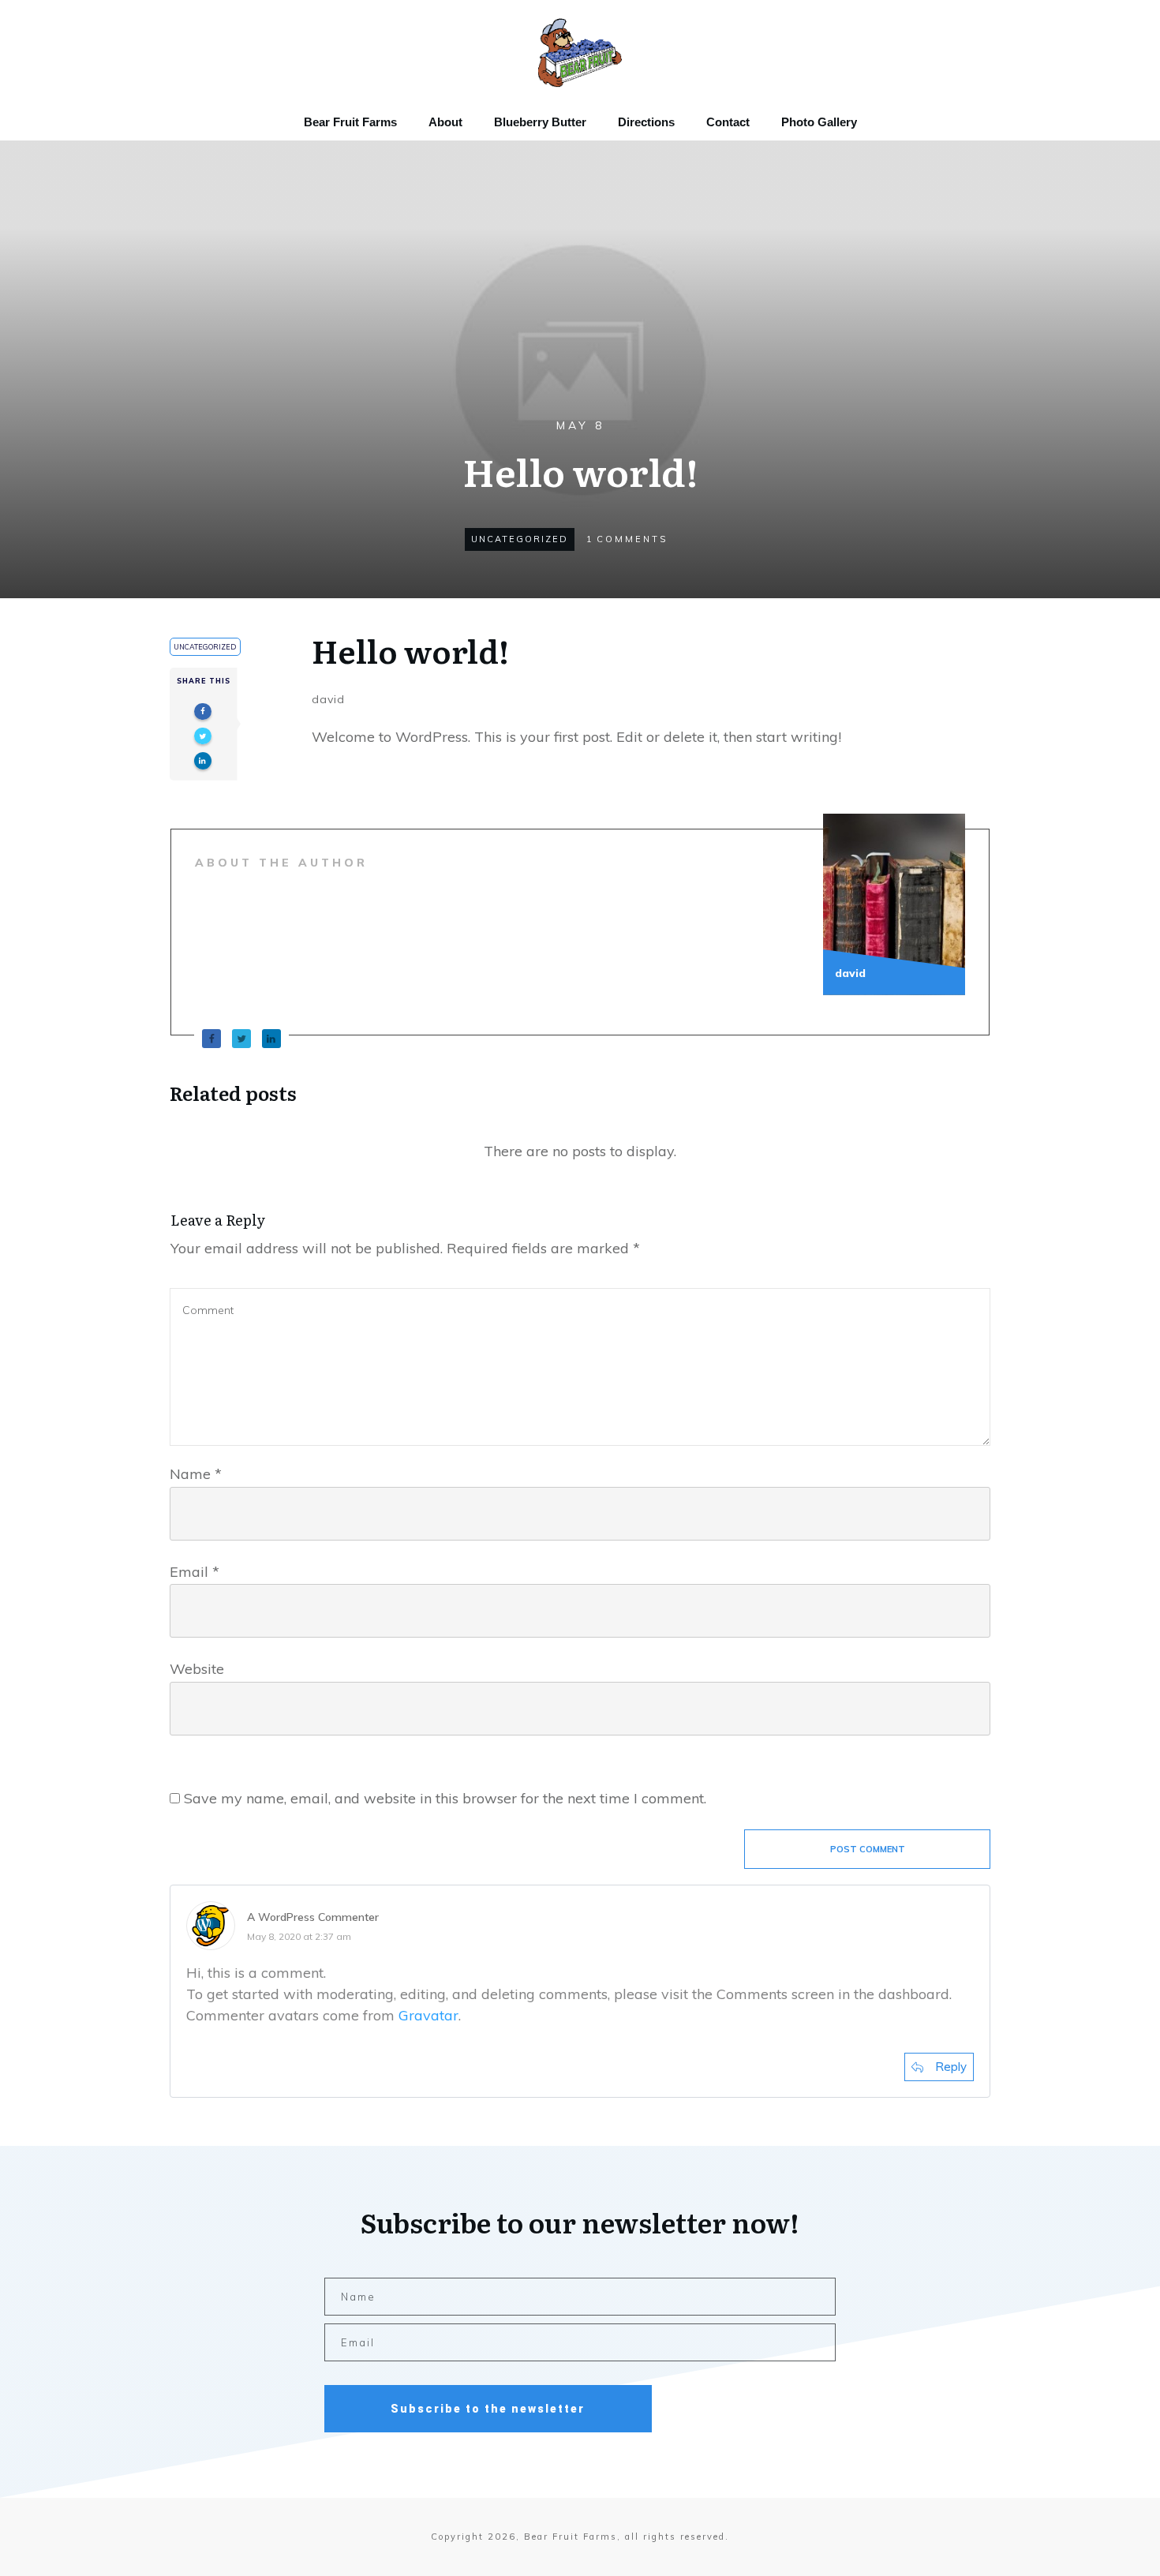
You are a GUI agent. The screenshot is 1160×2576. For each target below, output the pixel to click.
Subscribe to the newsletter (488, 2409)
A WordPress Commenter (313, 1917)
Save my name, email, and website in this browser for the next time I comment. (445, 1798)
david (328, 699)
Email (195, 1572)
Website (197, 1669)
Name (196, 1474)
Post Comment (868, 1849)
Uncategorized (520, 539)
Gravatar (428, 2015)
